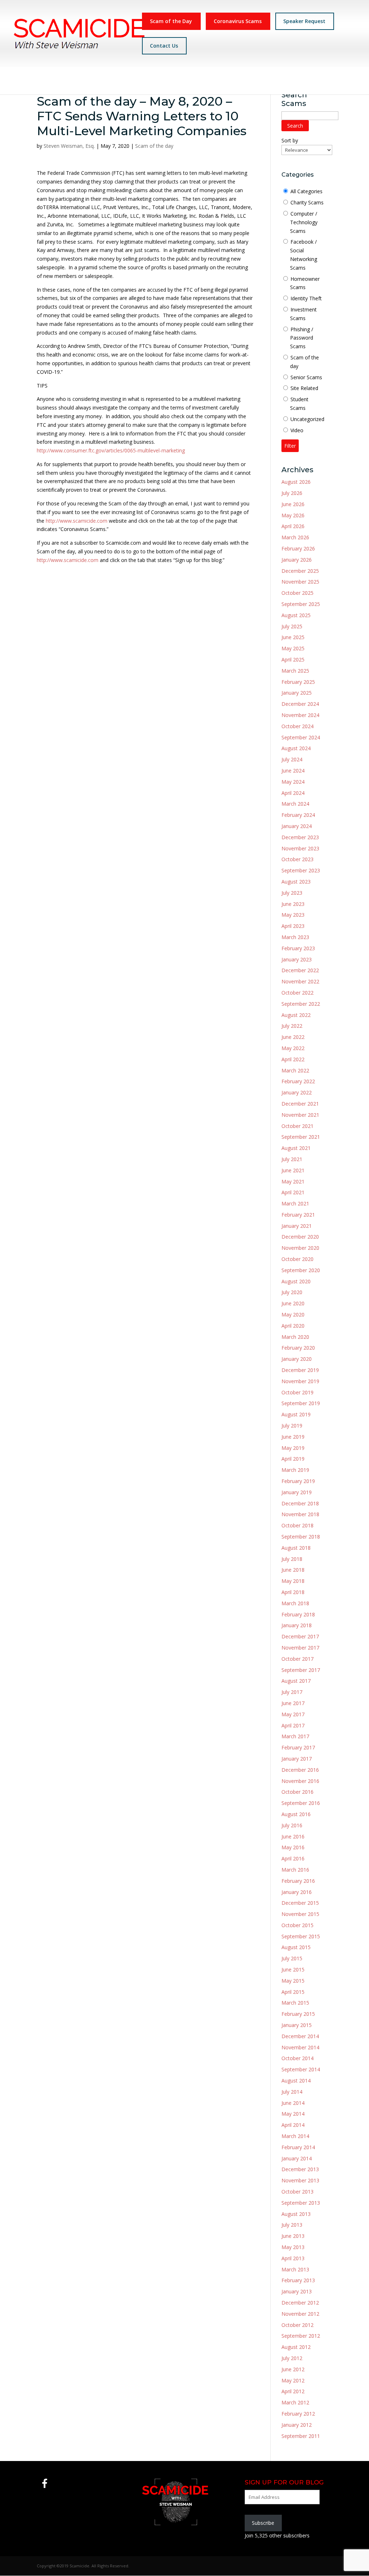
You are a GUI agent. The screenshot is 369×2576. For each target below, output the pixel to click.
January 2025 (297, 693)
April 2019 (293, 1459)
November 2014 (300, 2047)
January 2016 (297, 1892)
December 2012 (300, 2303)
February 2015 (298, 2014)
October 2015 (297, 1925)
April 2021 (293, 1192)
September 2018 (301, 1537)
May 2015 (293, 1981)
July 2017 (292, 1692)
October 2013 (297, 2192)
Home (83, 82)
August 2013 (296, 2214)
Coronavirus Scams (238, 21)
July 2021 (292, 1159)
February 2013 (298, 2280)
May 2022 (293, 1048)
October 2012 (297, 2325)
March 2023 (295, 937)
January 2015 (297, 2025)
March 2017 (295, 1736)
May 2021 (293, 1181)
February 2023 (298, 948)
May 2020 (293, 1314)
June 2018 (293, 1570)
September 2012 (301, 2336)
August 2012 (296, 2347)
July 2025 (292, 626)
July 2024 (292, 759)
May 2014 (293, 2114)
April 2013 (293, 2258)
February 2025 (298, 682)
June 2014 (293, 2103)
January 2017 (297, 1759)
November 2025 (300, 582)
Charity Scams (307, 202)
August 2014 (296, 2081)
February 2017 (298, 1747)
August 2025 (296, 615)
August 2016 (296, 1814)
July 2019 (292, 1426)
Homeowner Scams (305, 283)
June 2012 (293, 2369)
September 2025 (301, 604)
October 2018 (297, 1525)
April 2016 (293, 1858)
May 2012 (293, 2380)
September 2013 (301, 2203)
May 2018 (293, 1581)
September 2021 (301, 1137)
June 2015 (293, 1969)
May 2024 (293, 782)
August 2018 (296, 1548)
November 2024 (300, 715)
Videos (196, 82)
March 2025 (295, 671)
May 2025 (293, 648)
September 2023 (301, 870)
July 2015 (292, 1958)
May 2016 (293, 1847)
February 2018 (298, 1614)
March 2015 (295, 2003)
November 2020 (300, 1248)
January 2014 (297, 2158)
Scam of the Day (171, 21)
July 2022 (292, 1026)
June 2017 (293, 1703)
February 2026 (298, 548)
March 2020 (295, 1337)
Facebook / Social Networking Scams (304, 254)
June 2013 (293, 2236)
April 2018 (293, 1592)
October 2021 (297, 1126)
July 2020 (292, 1292)
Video (297, 430)
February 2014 (298, 2147)
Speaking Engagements (239, 82)
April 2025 (293, 660)
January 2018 (297, 1625)
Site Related (304, 388)
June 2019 (293, 1437)
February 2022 (298, 1081)
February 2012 (298, 2414)
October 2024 (297, 726)
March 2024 (295, 804)
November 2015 (300, 1914)
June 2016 (293, 1836)
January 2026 (297, 560)
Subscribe (263, 2523)
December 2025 (300, 571)
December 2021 (300, 1104)
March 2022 (295, 1070)
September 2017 (301, 1670)
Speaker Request (304, 21)
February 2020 (298, 1348)
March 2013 (295, 2269)
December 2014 (300, 2036)
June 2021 (293, 1170)
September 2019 (301, 1403)
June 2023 (293, 904)
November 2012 (300, 2314)
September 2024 (301, 737)
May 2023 (293, 915)
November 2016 (300, 1781)
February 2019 (298, 1481)
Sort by (290, 140)
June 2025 (293, 637)
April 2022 (293, 1059)
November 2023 (300, 848)
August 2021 (296, 1148)
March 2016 (295, 1870)
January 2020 (297, 1359)
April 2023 (293, 926)
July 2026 (292, 493)
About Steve (113, 82)
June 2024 (293, 771)
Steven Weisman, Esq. (69, 146)
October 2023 (297, 859)
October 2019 (297, 1392)
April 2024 (293, 793)
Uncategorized (307, 419)
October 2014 (297, 2058)
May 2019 (293, 1448)
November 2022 (300, 981)
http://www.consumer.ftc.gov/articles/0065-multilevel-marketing (111, 450)
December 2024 (300, 704)
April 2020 (293, 1326)
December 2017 (300, 1636)
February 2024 (298, 815)
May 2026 (293, 515)
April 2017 (293, 1725)
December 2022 (300, 970)
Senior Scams (306, 377)
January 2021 (297, 1226)
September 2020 (301, 1270)
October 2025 (297, 593)
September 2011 (301, 2436)
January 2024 (297, 826)
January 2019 (297, 1492)
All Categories (306, 191)
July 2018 (292, 1559)
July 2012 (292, 2358)
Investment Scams (303, 314)
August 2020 (296, 1281)
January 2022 (297, 1092)
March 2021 (295, 1203)
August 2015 (296, 1947)
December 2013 (300, 2169)
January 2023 (297, 959)
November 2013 (300, 2180)
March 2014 (295, 2136)
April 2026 (293, 526)
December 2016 (300, 1770)
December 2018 (300, 1503)
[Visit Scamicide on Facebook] (45, 2485)
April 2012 (293, 2391)
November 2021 (300, 1115)
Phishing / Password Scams (302, 338)
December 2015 (300, 1903)
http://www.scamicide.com (77, 521)
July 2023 (292, 893)
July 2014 (292, 2092)
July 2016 (292, 1825)
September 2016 (301, 1803)
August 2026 (296, 482)
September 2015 (301, 1936)
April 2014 (293, 2125)
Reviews (284, 82)
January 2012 (297, 2425)
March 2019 (295, 1470)
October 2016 (297, 1792)
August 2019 (296, 1414)
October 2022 (297, 993)
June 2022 (293, 1037)
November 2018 (300, 1514)
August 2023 (296, 882)
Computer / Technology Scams (304, 222)
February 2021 (298, 1215)
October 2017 (297, 1659)
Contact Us (164, 46)
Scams (143, 82)
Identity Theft (306, 298)
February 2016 (298, 1881)
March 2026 (295, 537)
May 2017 (293, 1714)
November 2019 (300, 1381)
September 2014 (301, 2069)
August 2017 (296, 1681)
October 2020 (297, 1259)
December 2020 (300, 1237)
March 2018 (295, 1603)
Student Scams (299, 404)
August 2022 (296, 1015)
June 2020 (293, 1303)
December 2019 (300, 1370)
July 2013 (292, 2225)
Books (173, 82)
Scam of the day (154, 146)
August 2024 (296, 748)
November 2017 (300, 1648)
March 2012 (295, 2402)
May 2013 (293, 2247)
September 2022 (301, 1004)
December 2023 (300, 837)
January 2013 (297, 2291)
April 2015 (293, 1992)
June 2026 (293, 504)
